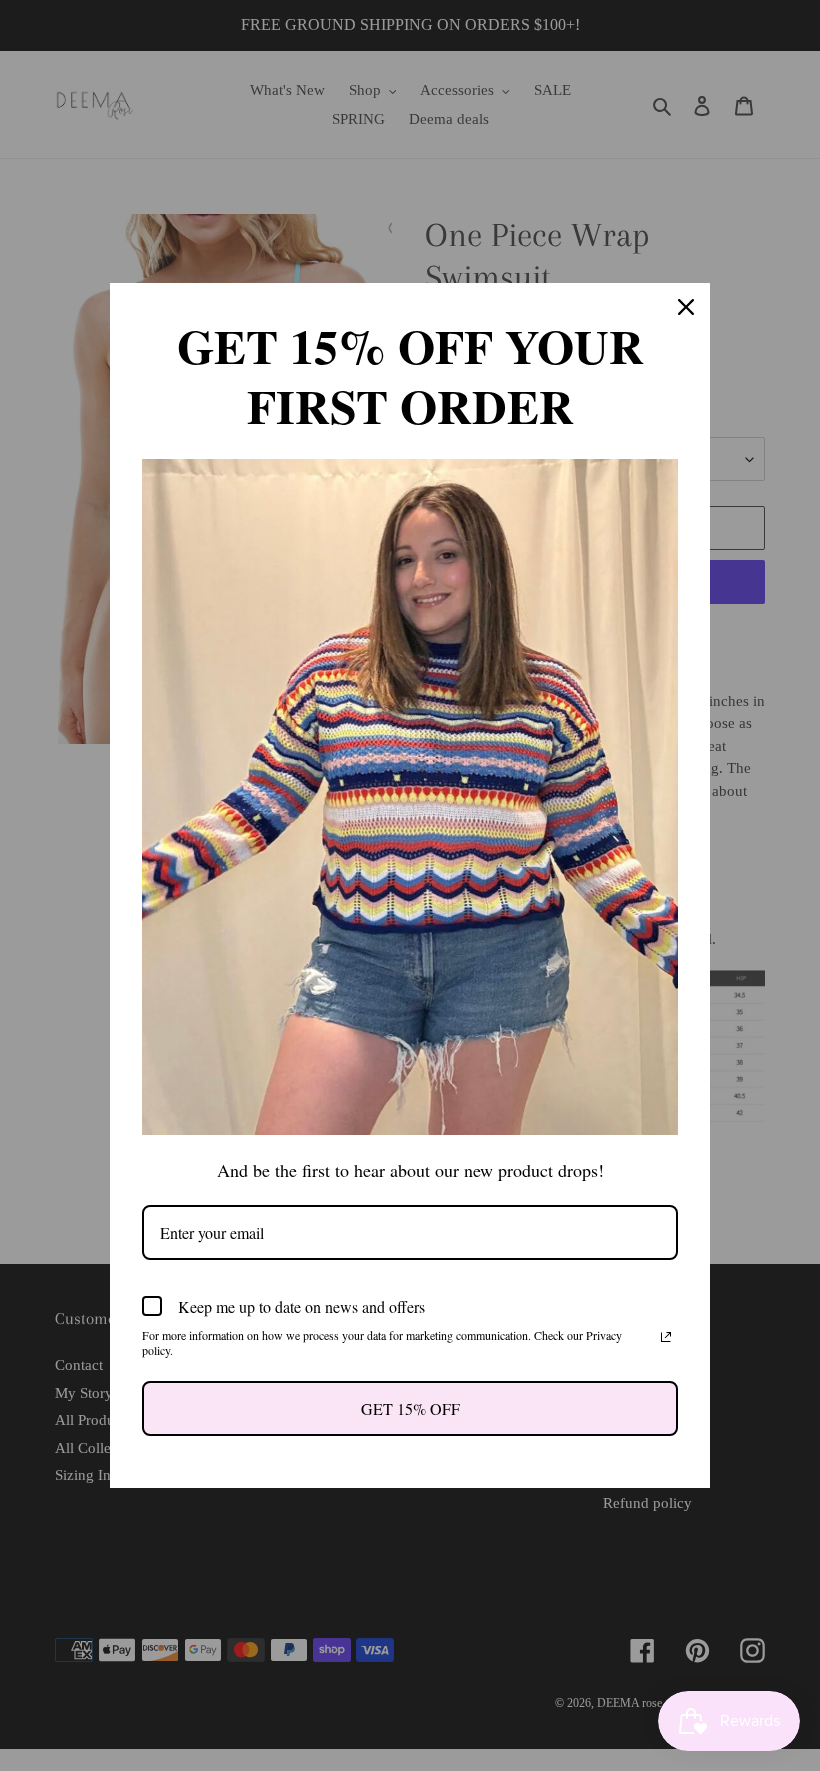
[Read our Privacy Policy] (666, 1337)
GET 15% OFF (410, 1408)
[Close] (686, 307)
